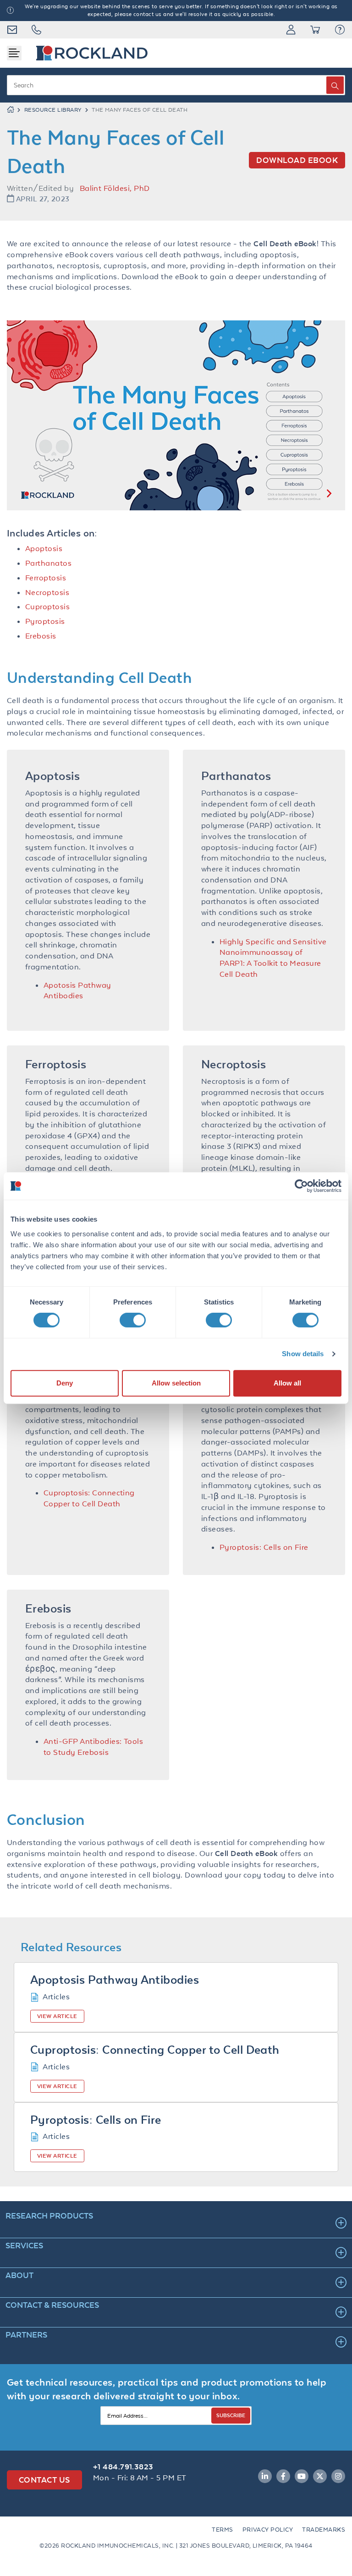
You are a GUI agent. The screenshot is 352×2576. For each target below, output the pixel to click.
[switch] (133, 1320)
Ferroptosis (46, 578)
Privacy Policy (268, 2530)
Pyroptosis (45, 621)
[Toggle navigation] (14, 53)
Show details (303, 1354)
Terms (222, 2530)
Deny (65, 1383)
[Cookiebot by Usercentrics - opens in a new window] (301, 1186)
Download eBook (297, 160)
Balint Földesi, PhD (115, 188)
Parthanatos (48, 563)
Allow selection (176, 1383)
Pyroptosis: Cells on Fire (264, 1547)
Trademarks (324, 2530)
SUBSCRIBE (231, 2415)
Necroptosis (47, 592)
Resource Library (53, 110)
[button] (340, 30)
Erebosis (41, 636)
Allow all (287, 1383)
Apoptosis (44, 548)
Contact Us (44, 2480)
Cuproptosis (47, 606)
